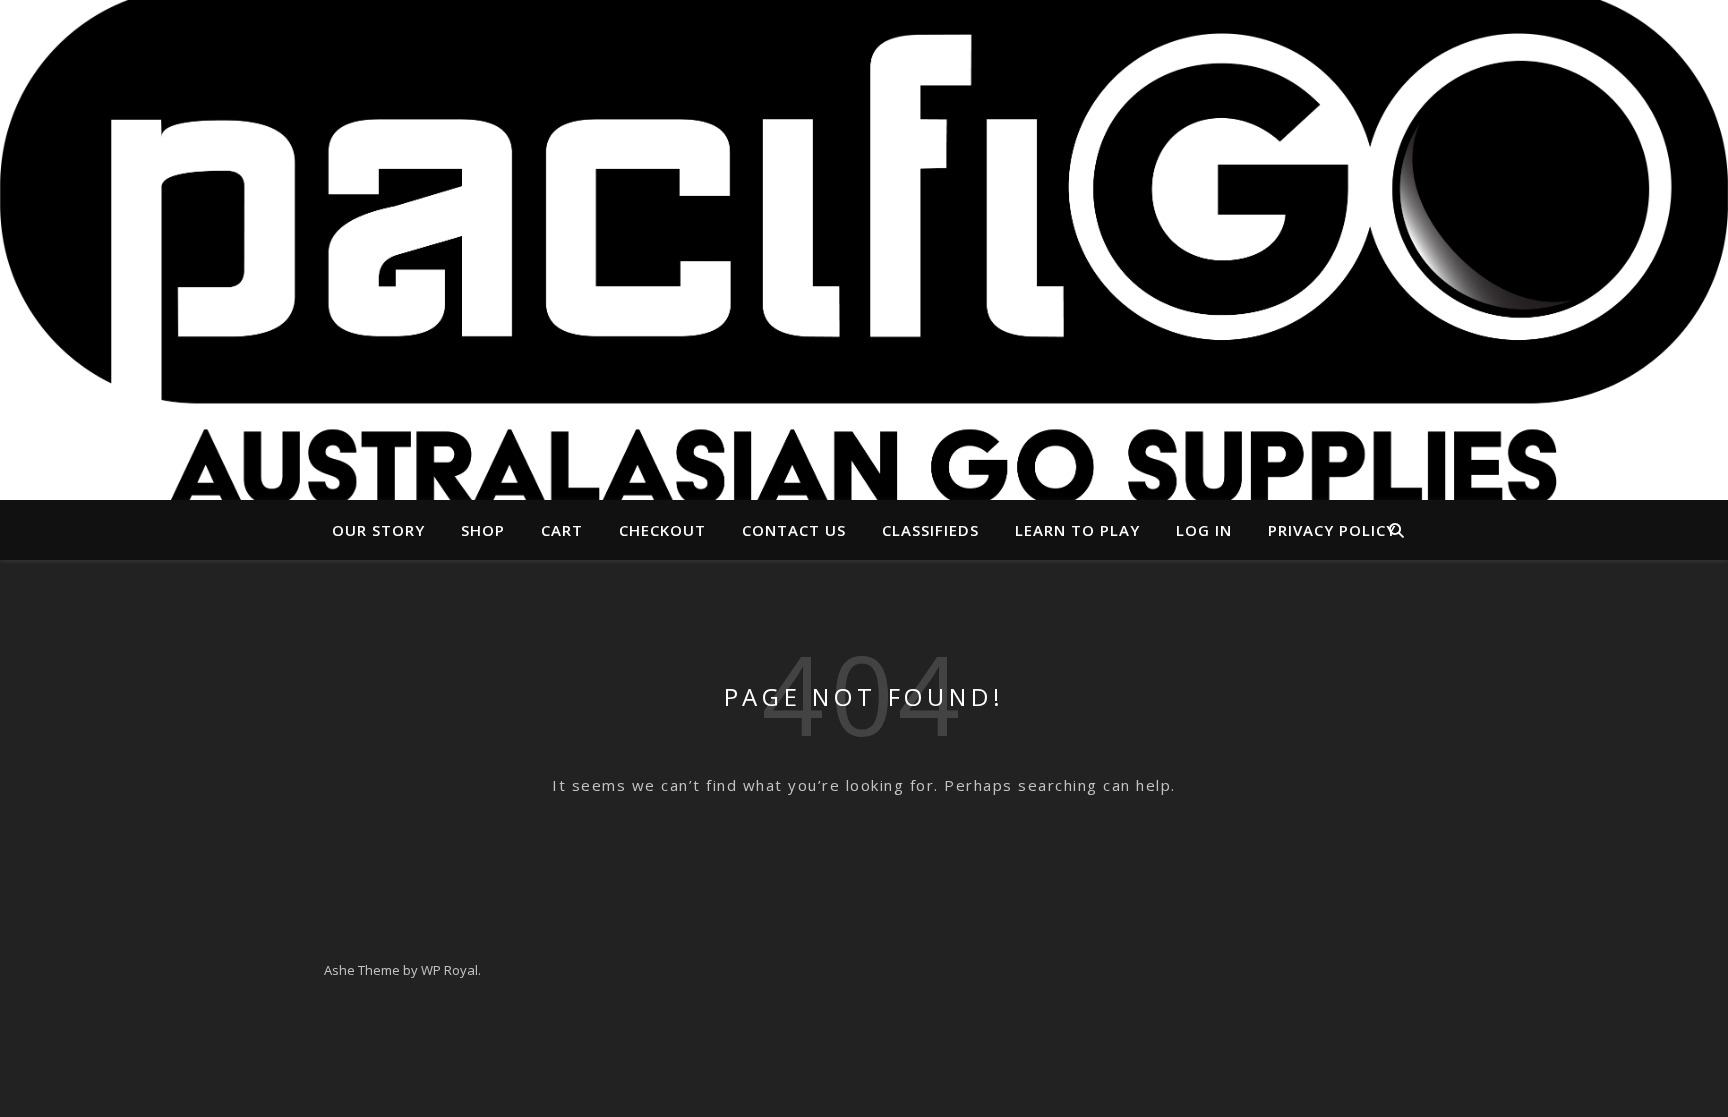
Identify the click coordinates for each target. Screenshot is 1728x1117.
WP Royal (449, 970)
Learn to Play (1077, 530)
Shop (483, 530)
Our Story (378, 530)
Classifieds (930, 530)
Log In (1204, 530)
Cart (562, 530)
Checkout (662, 530)
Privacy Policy (1332, 530)
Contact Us (794, 530)
